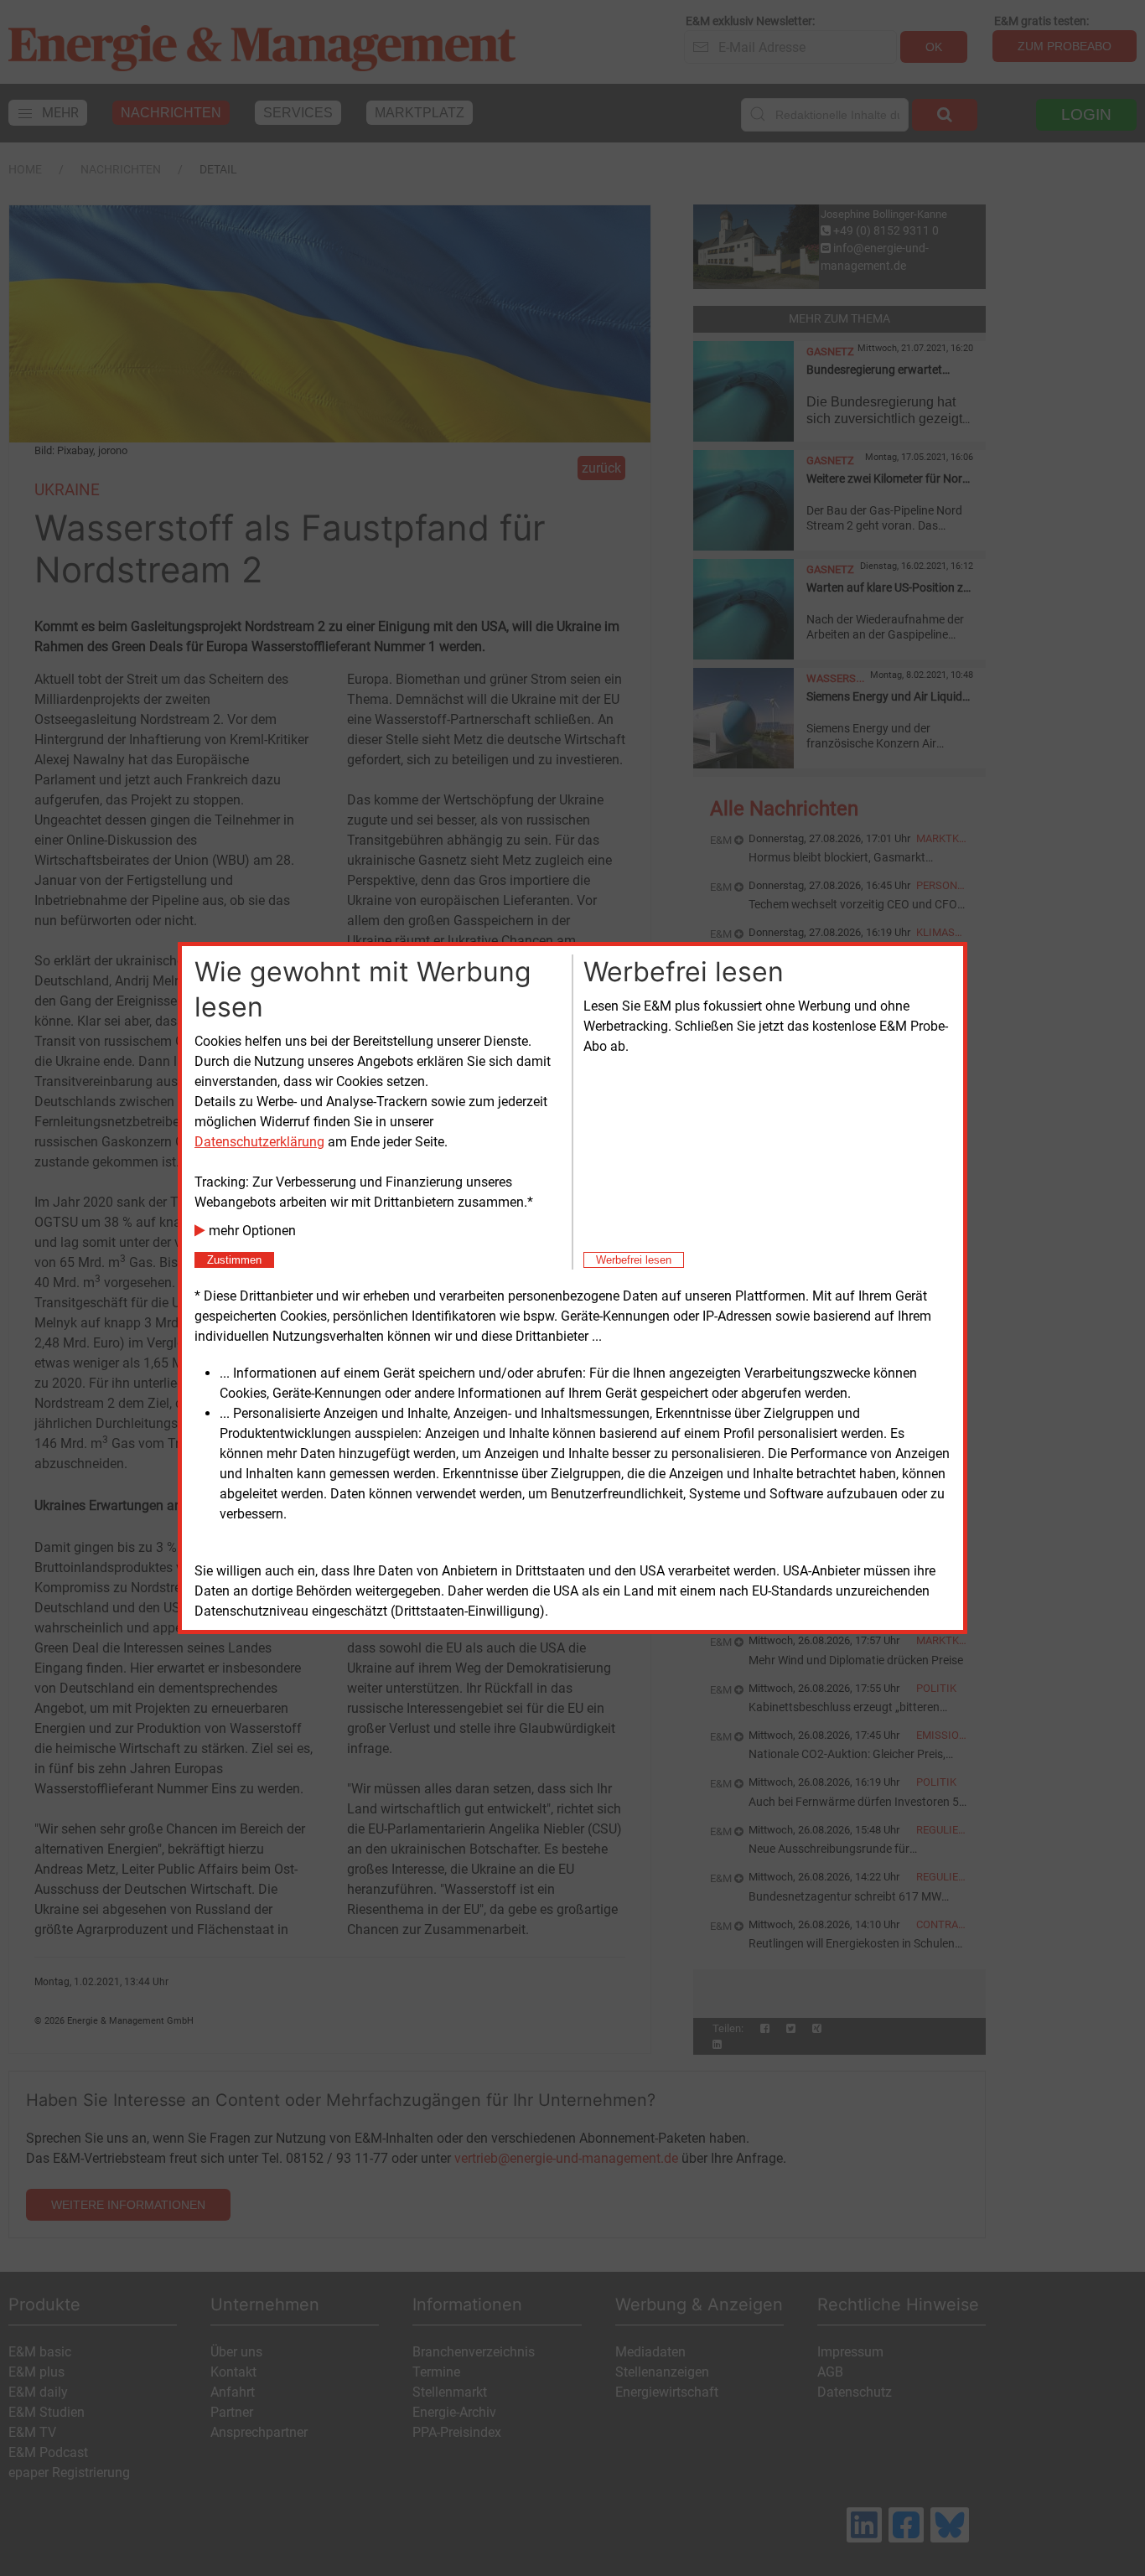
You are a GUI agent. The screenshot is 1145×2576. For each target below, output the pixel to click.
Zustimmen (234, 1260)
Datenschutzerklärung (259, 1142)
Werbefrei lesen (634, 1260)
